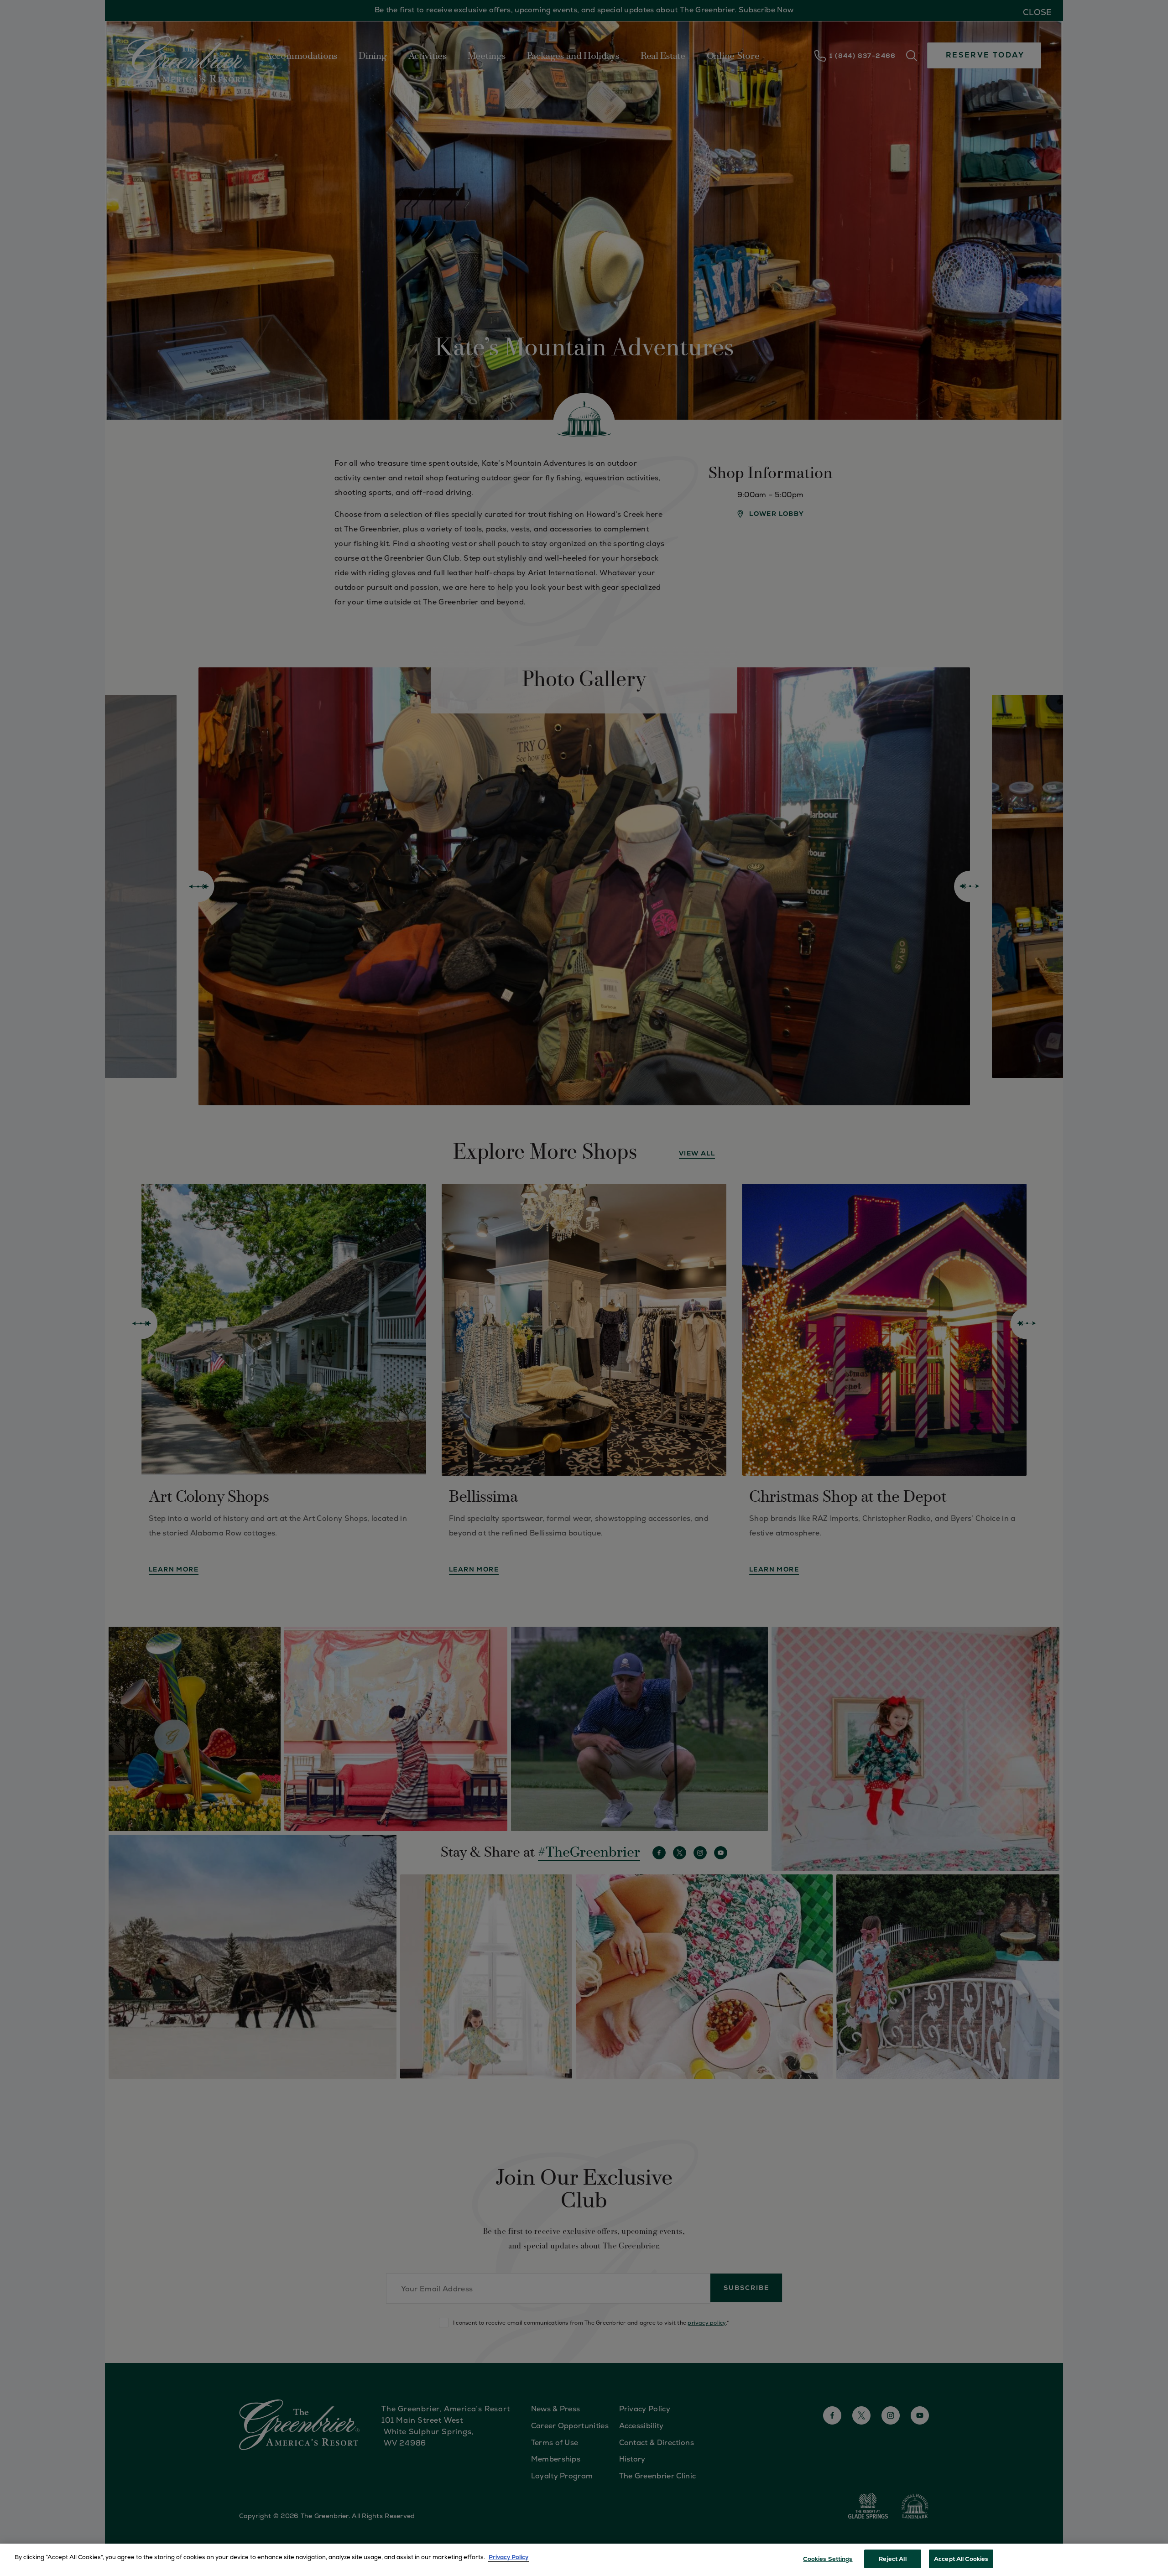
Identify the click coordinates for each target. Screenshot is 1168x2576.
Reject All (892, 2559)
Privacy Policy (508, 2557)
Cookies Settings (828, 2559)
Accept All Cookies (961, 2559)
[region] (584, 2560)
